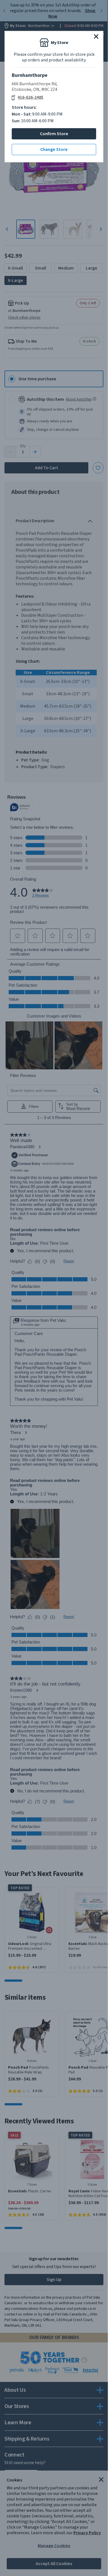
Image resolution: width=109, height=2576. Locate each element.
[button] (96, 36)
